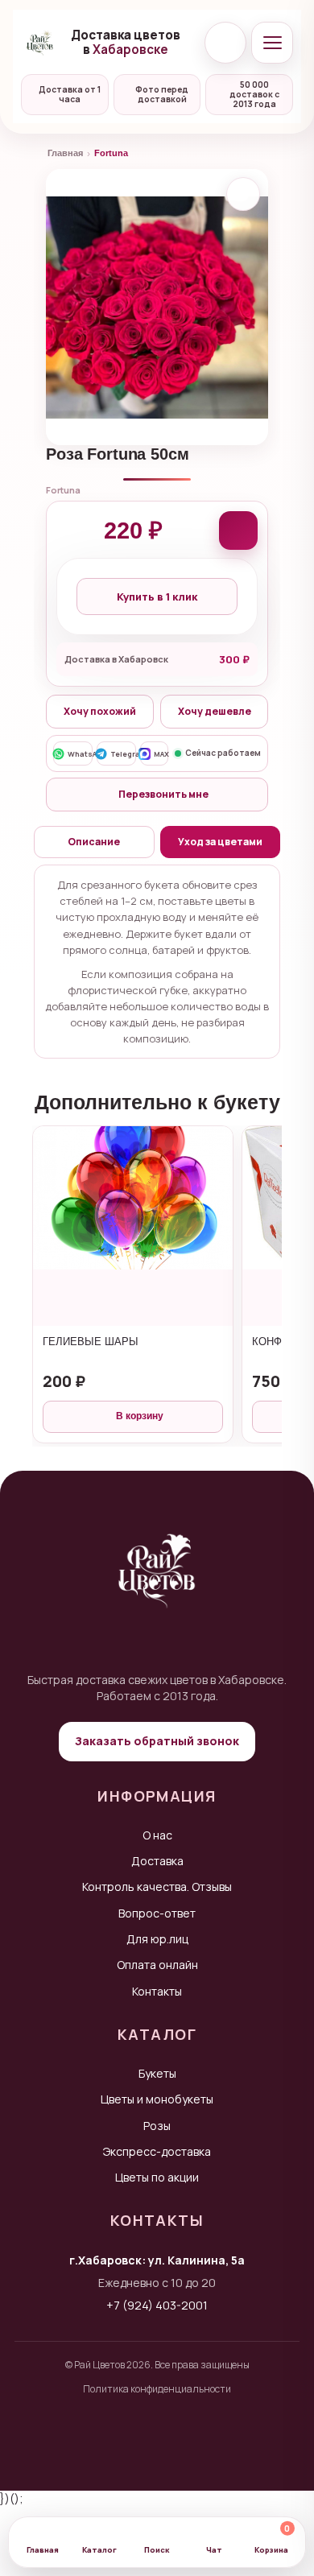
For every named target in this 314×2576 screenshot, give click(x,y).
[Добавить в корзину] (238, 530)
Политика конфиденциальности (157, 2389)
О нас (157, 1835)
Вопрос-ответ (157, 1913)
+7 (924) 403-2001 (157, 2305)
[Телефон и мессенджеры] (225, 43)
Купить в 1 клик (157, 597)
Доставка (157, 1861)
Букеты (157, 2073)
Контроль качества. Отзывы (157, 1887)
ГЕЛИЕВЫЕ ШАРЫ (91, 1342)
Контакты (157, 1991)
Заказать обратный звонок (157, 1741)
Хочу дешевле (215, 711)
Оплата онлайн (157, 1965)
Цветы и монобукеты (157, 2099)
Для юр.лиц (157, 1939)
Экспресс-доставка (157, 2151)
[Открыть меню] (272, 43)
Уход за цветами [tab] (220, 842)
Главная (65, 153)
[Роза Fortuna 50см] (157, 307)
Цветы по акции (157, 2177)
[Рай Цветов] (40, 43)
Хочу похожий (100, 711)
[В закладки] (243, 194)
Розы (157, 2126)
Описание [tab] (94, 842)
